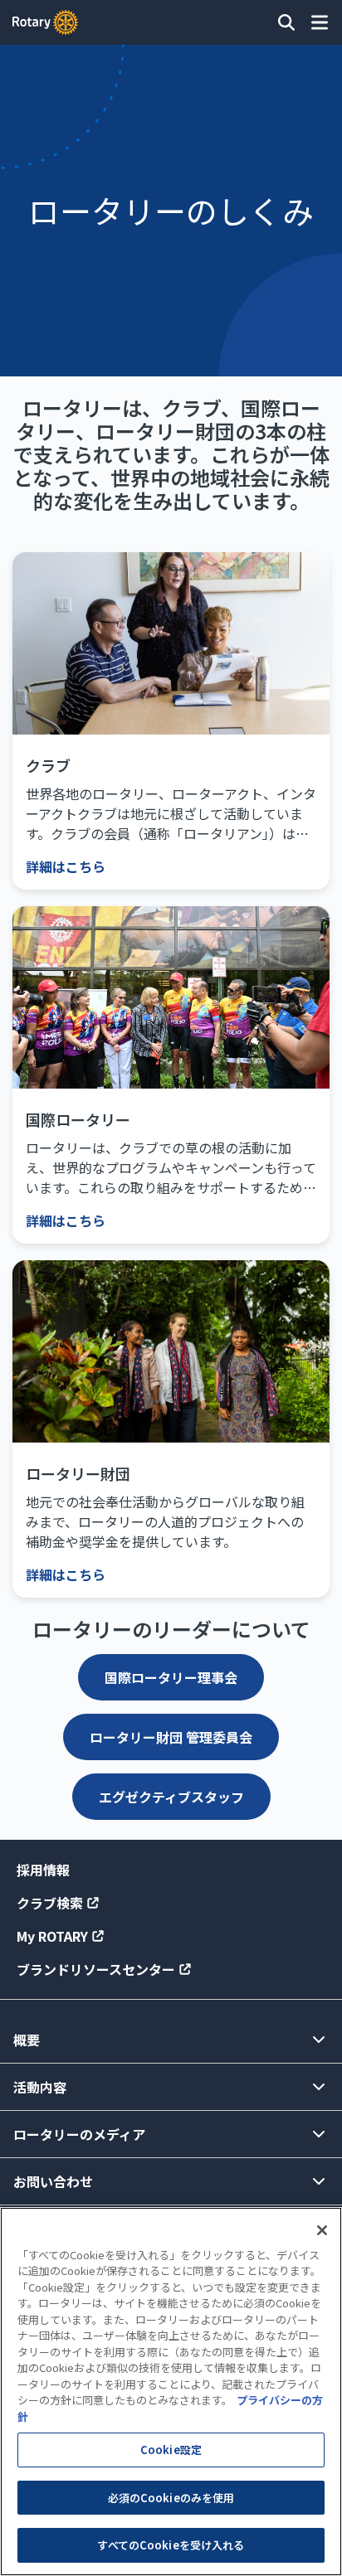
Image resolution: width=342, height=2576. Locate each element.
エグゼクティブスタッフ (171, 1797)
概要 (27, 2040)
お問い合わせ (53, 2181)
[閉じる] (322, 2230)
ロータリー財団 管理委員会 (171, 1737)
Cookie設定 (171, 2450)
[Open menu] (320, 22)
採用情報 (43, 1870)
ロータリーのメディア (79, 2134)
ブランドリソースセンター (96, 1969)
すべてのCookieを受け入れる (171, 2545)
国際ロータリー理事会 (171, 1677)
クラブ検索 (50, 1903)
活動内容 (40, 2087)
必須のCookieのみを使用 (171, 2498)
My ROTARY (52, 1936)
